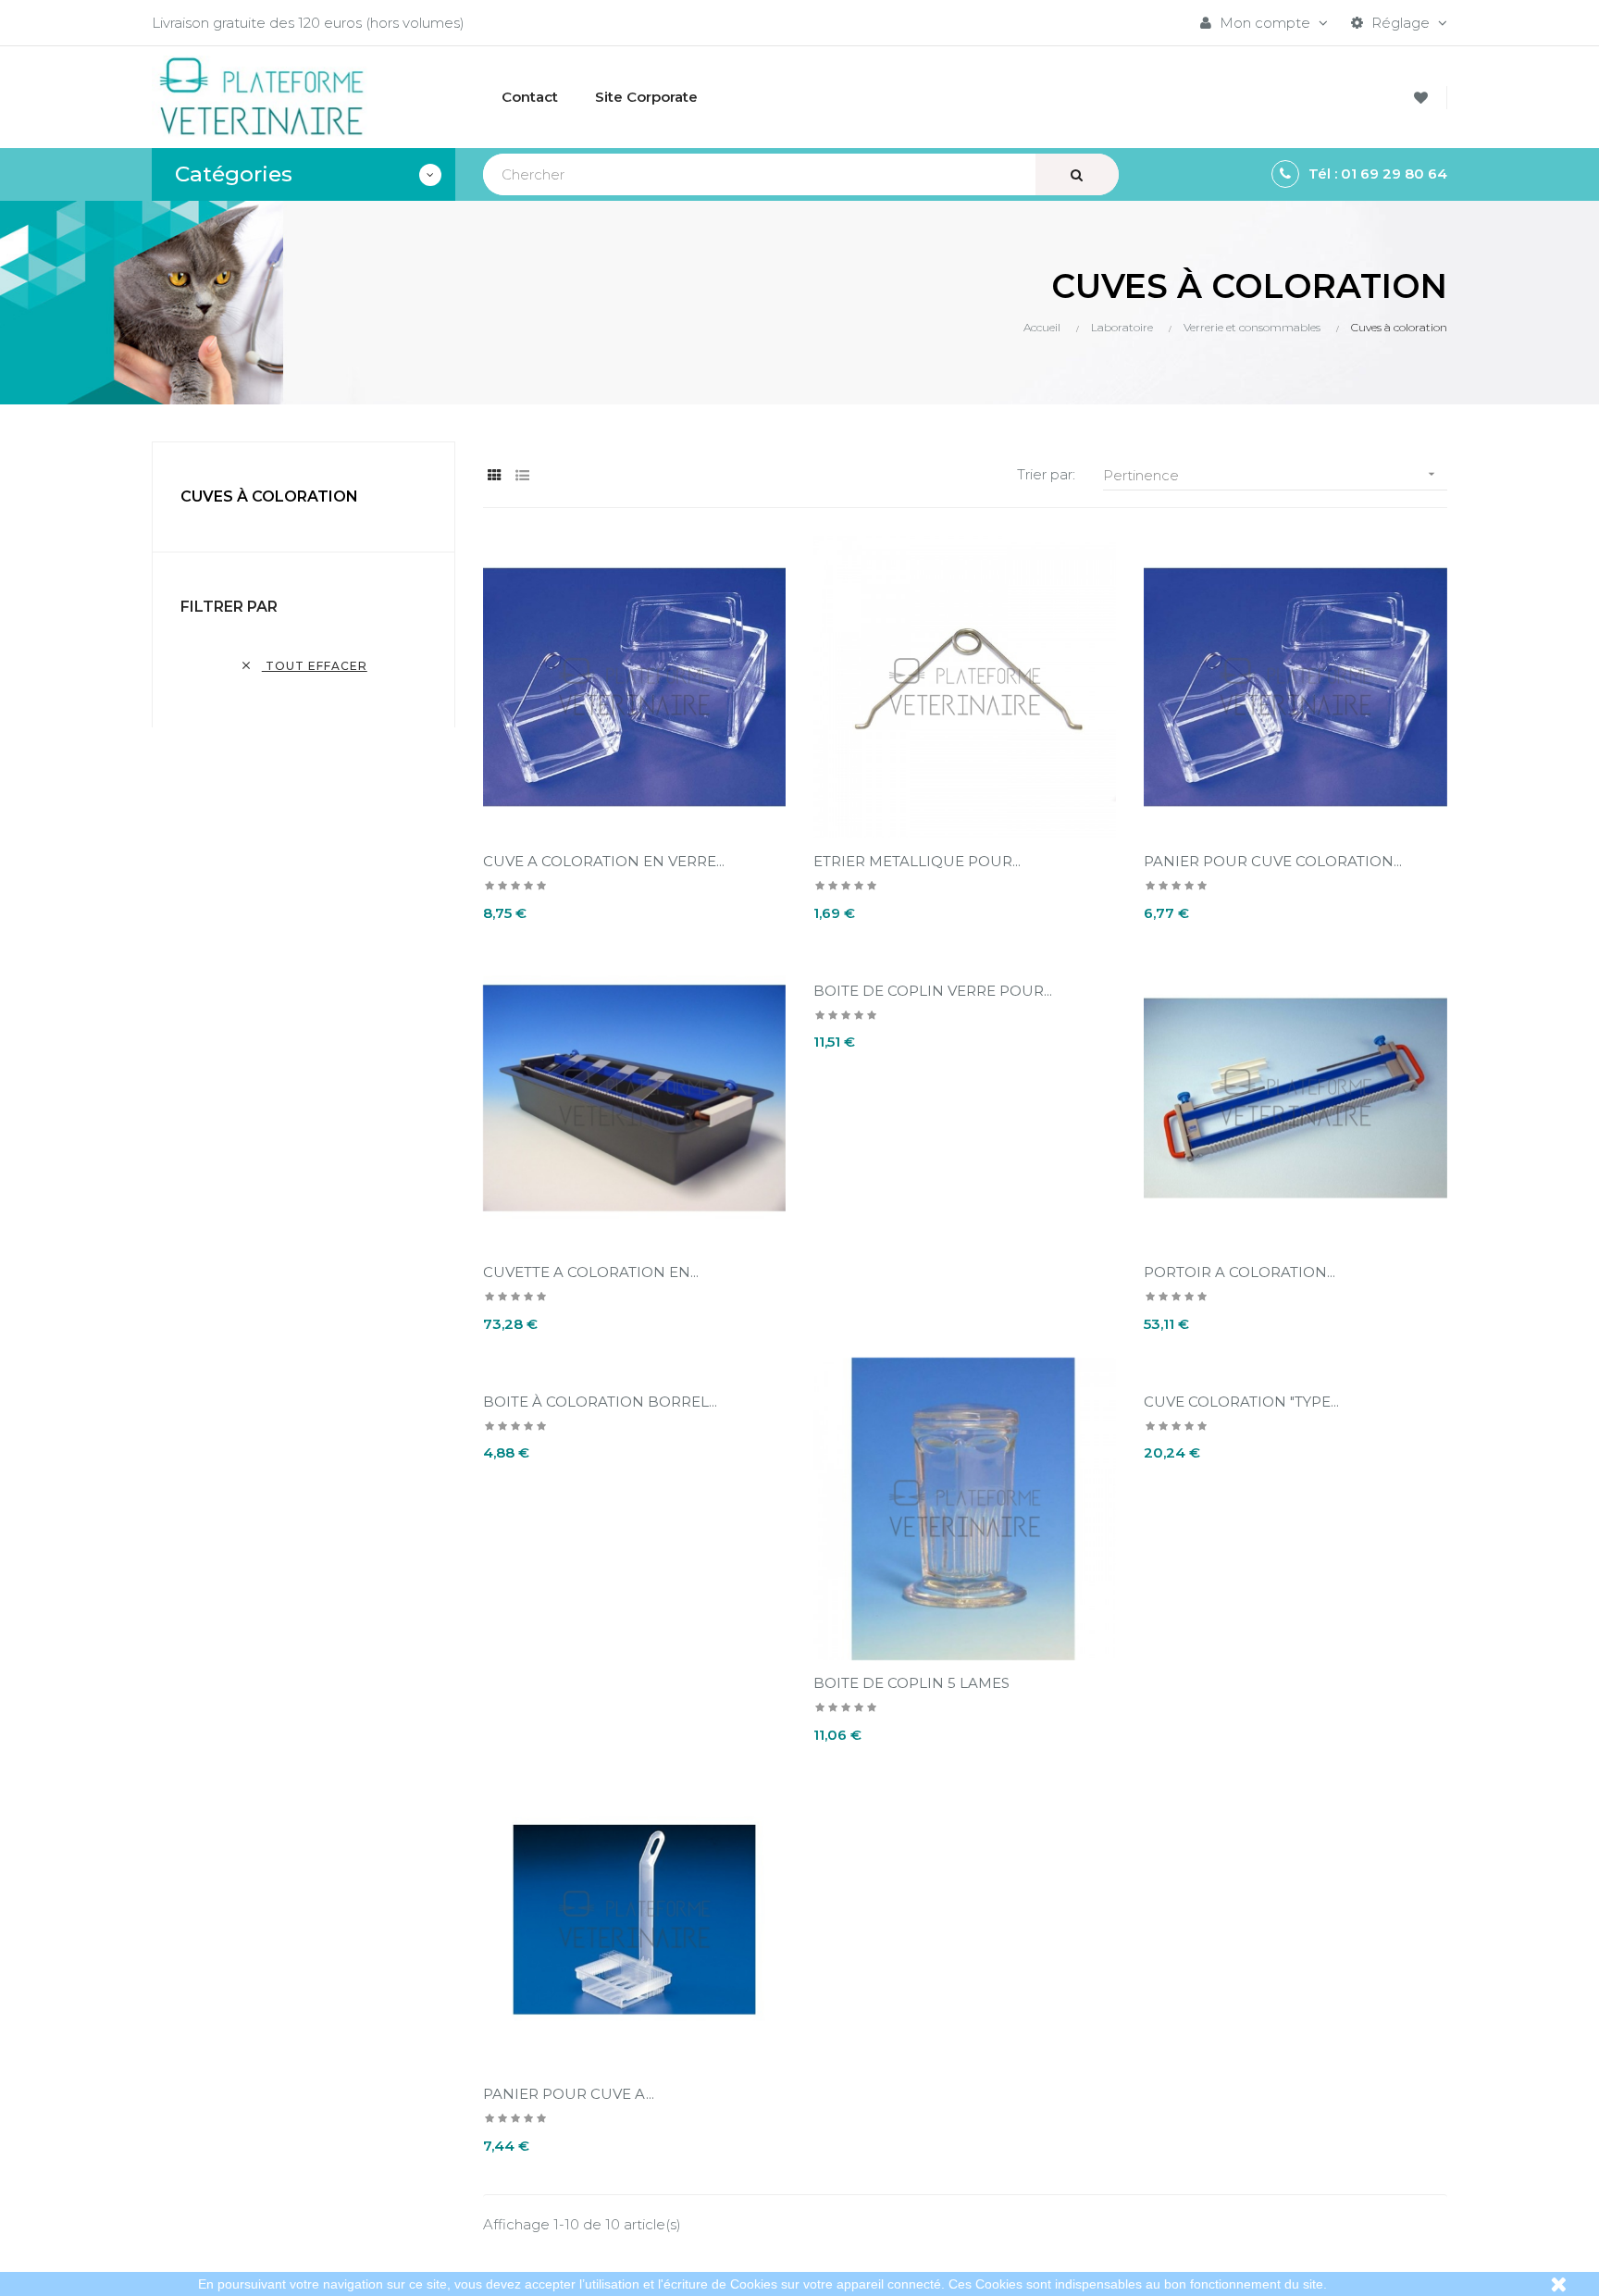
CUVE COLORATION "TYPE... (1241, 1402)
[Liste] (522, 475)
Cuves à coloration (269, 496)
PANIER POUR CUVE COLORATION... (1273, 861)
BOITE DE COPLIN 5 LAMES (911, 1683)
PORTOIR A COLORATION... (1240, 1272)
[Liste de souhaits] (1424, 98)
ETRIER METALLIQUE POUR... (917, 861)
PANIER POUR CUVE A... (569, 2094)
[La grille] (495, 475)
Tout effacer (304, 666)
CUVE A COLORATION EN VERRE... (604, 861)
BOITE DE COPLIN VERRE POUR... (933, 991)
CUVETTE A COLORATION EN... (591, 1272)
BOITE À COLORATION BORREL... (600, 1402)
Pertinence (1271, 475)
